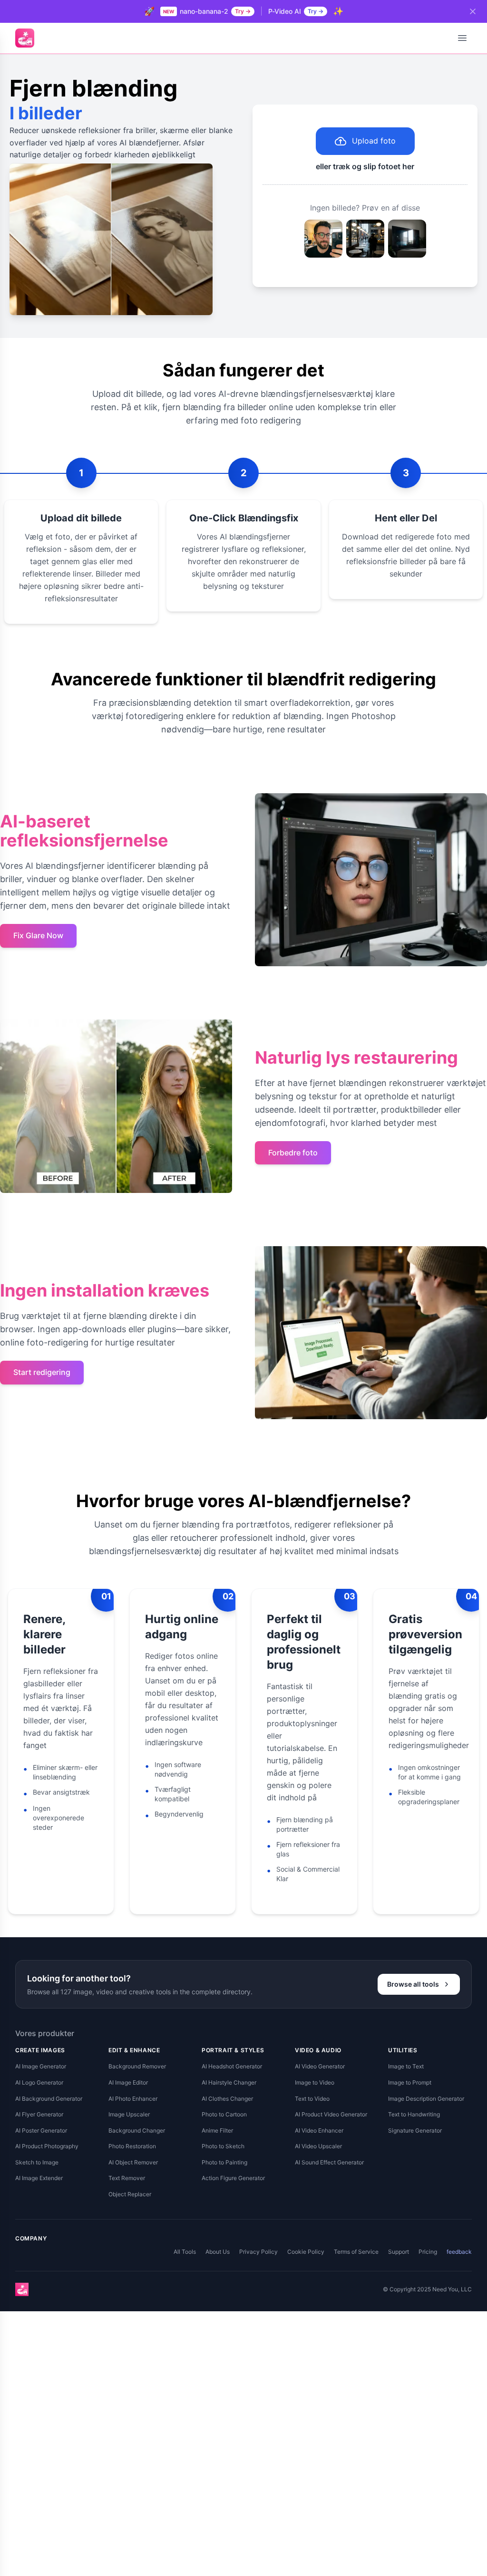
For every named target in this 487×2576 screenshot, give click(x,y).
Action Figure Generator (233, 2178)
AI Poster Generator (41, 2130)
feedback (459, 2252)
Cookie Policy (306, 2252)
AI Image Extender (39, 2178)
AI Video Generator (320, 2066)
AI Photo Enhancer (133, 2099)
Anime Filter (217, 2130)
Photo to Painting (224, 2162)
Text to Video (312, 2099)
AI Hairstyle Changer (229, 2082)
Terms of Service (356, 2252)
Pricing (428, 2252)
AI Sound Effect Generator (329, 2162)
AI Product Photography (47, 2146)
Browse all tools (413, 1984)
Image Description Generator (426, 2099)
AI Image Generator (41, 2066)
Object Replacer (130, 2194)
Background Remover (137, 2066)
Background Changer (137, 2130)
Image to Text (406, 2066)
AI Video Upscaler (318, 2146)
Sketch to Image (37, 2162)
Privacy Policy (258, 2252)
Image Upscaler (129, 2114)
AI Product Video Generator (331, 2114)
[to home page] (25, 38)
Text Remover (127, 2178)
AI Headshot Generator (232, 2066)
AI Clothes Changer (227, 2099)
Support (399, 2252)
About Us (218, 2252)
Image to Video (315, 2082)
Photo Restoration (132, 2146)
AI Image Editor (128, 2082)
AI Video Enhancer (319, 2130)
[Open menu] (462, 38)
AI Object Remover (133, 2162)
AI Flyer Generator (39, 2114)
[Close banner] (473, 11)
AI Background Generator (49, 2099)
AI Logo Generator (39, 2082)
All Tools (185, 2252)
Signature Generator (415, 2130)
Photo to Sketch (223, 2146)
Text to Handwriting (414, 2114)
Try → (243, 11)
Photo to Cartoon (224, 2114)
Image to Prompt (410, 2082)
